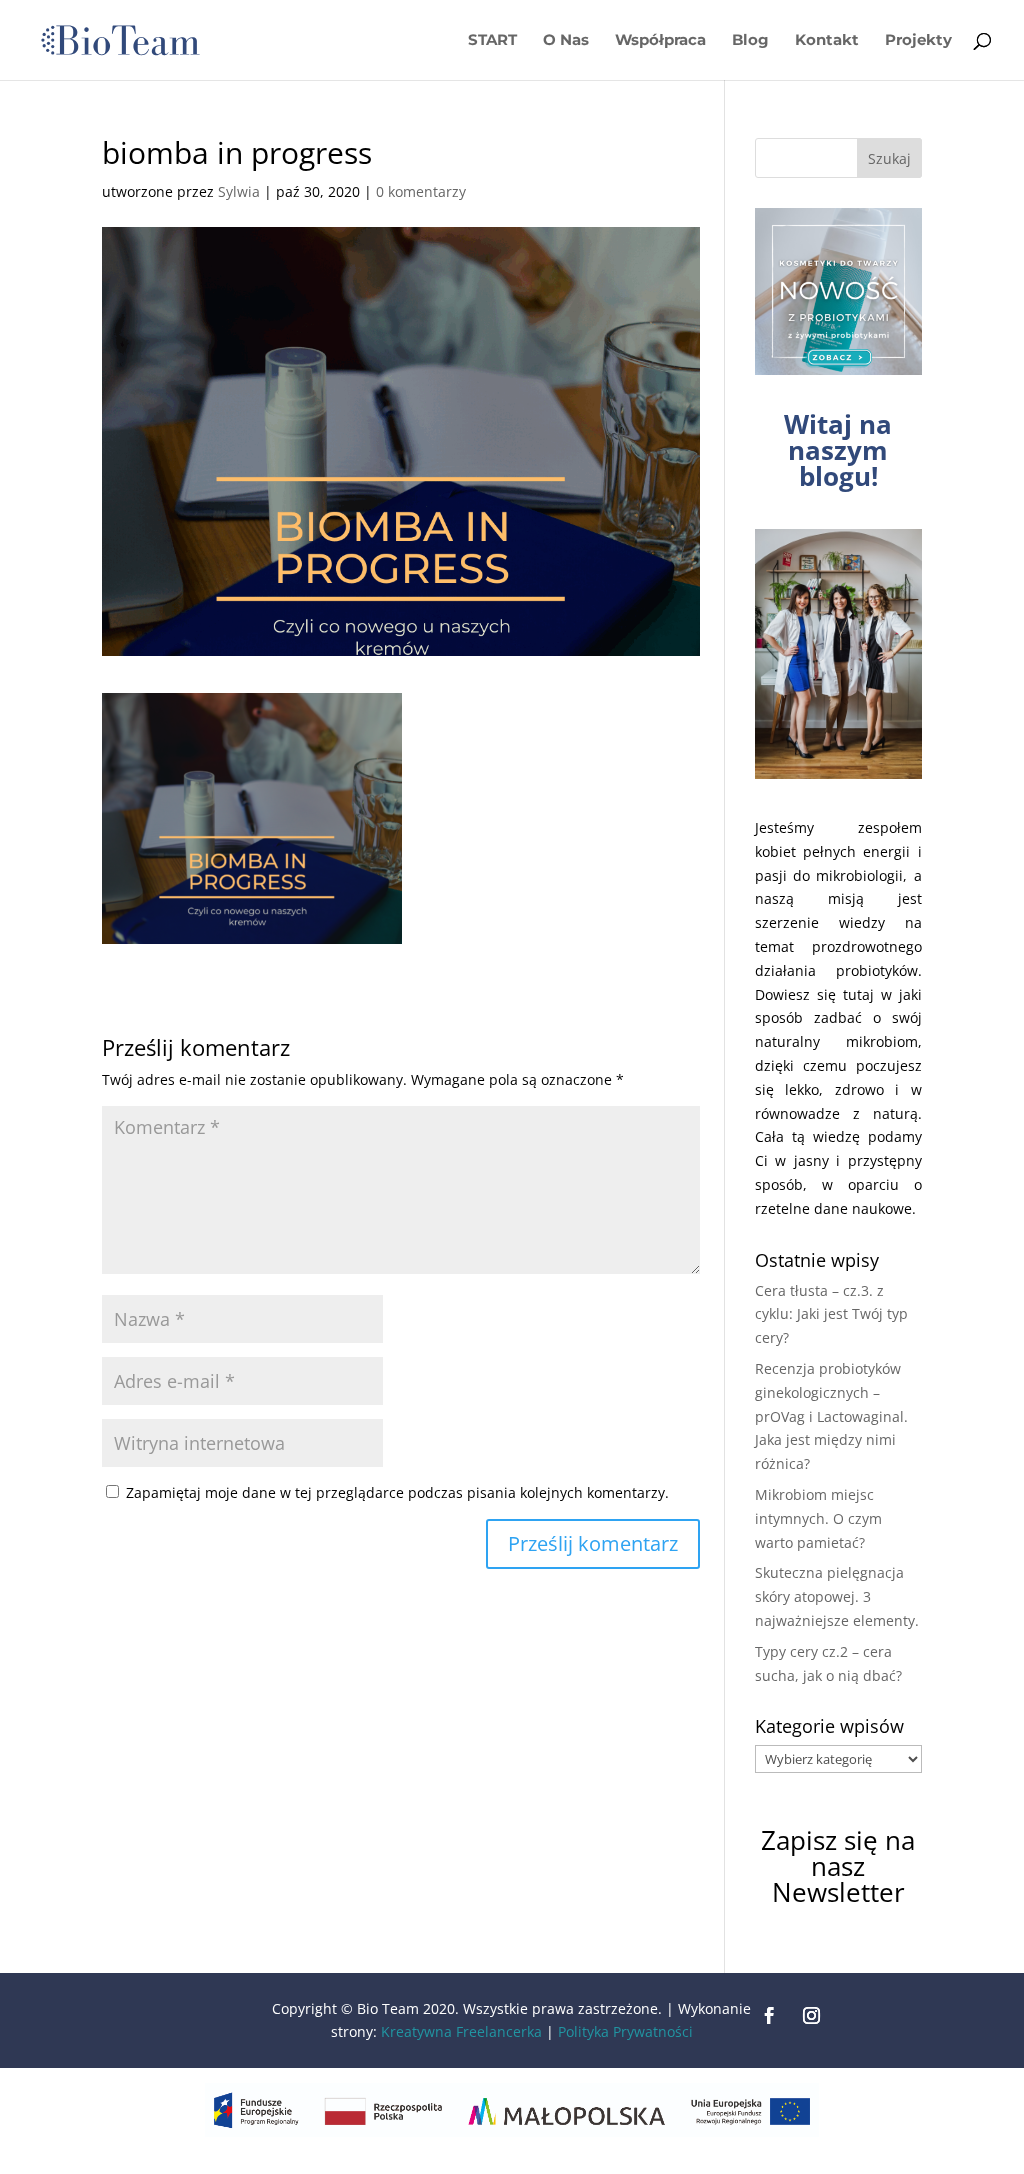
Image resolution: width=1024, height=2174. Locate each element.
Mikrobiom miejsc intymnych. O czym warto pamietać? (818, 1518)
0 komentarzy (421, 191)
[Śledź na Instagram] (812, 2016)
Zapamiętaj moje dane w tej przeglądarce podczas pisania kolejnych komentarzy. (397, 1492)
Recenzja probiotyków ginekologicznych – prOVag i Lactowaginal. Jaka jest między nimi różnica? (831, 1416)
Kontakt (827, 41)
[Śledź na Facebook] (770, 2016)
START (492, 41)
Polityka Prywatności (625, 2031)
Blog (750, 41)
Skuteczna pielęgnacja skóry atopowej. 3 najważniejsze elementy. (837, 1596)
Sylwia (239, 191)
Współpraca (660, 41)
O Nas (566, 41)
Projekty (918, 41)
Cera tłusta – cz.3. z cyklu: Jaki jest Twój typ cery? (831, 1314)
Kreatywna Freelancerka (461, 2031)
